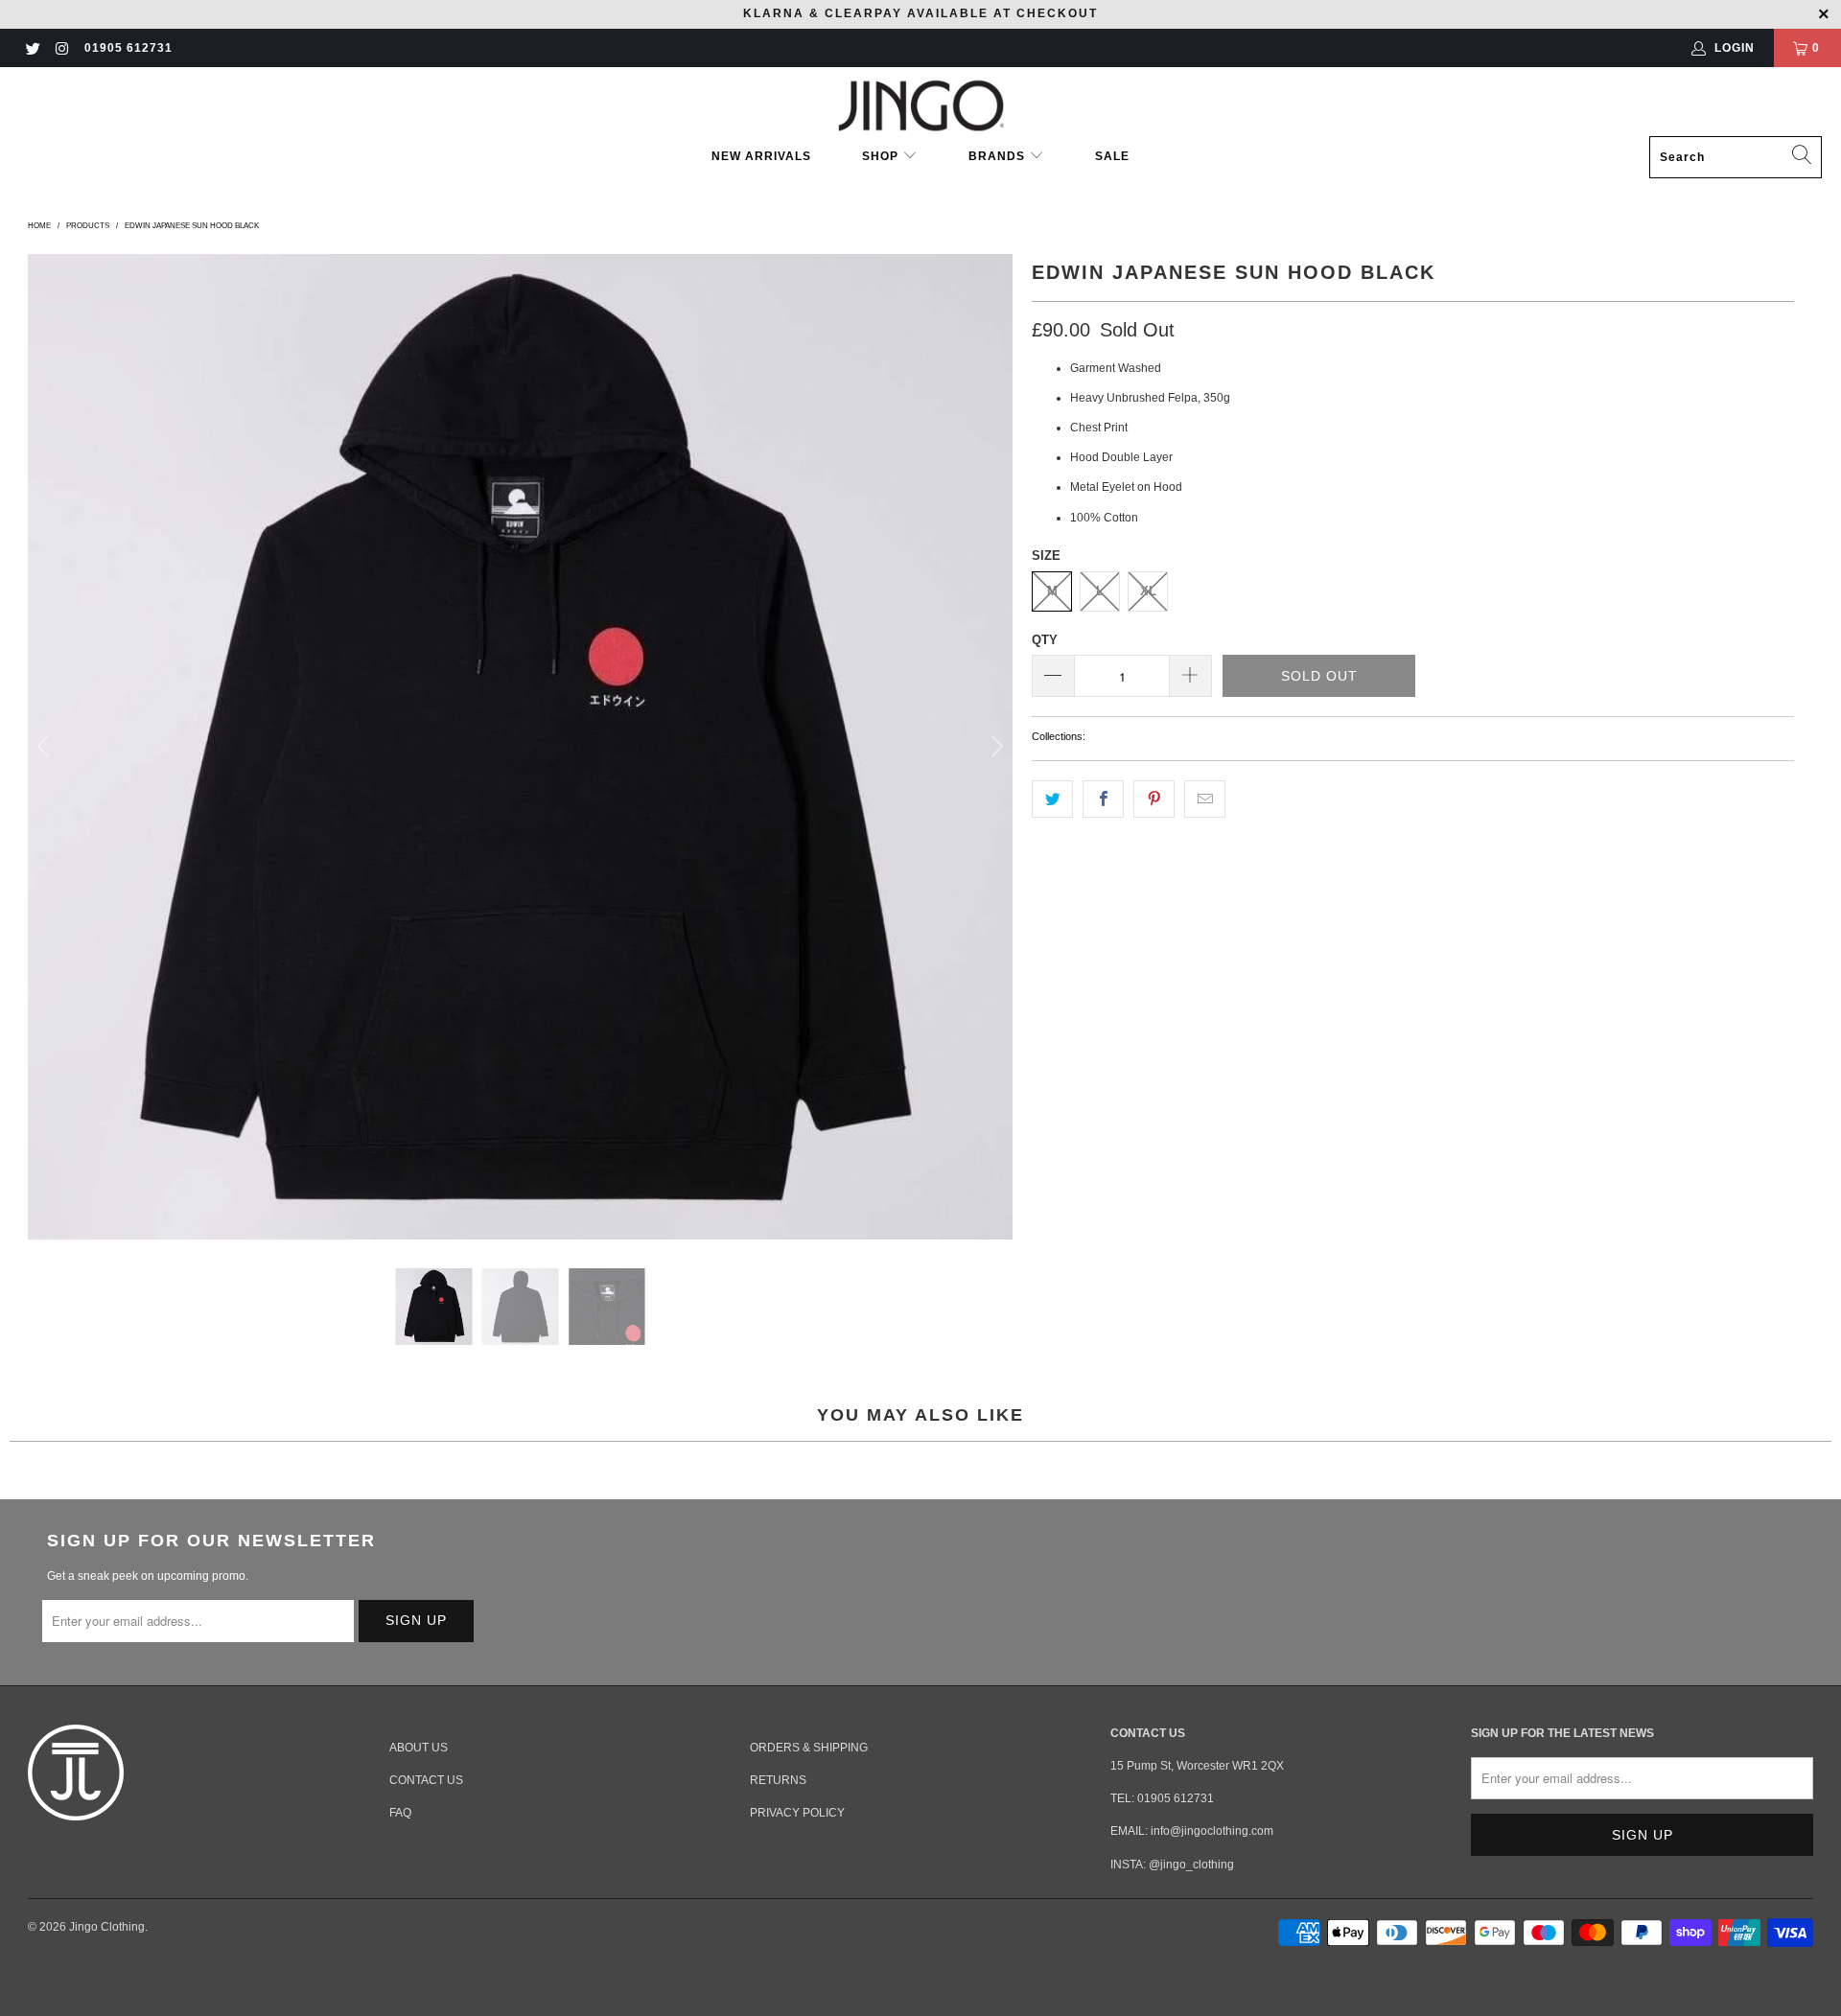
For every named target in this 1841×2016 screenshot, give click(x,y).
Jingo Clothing (107, 1927)
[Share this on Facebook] (1103, 799)
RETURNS (778, 1780)
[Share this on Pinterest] (1154, 799)
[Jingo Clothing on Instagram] (61, 48)
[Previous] (46, 746)
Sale (1112, 156)
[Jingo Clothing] (921, 106)
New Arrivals (761, 156)
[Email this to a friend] (1205, 799)
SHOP (882, 156)
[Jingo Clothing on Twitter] (32, 48)
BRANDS (997, 156)
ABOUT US (419, 1748)
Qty (1045, 640)
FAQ (400, 1813)
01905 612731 (128, 48)
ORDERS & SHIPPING (809, 1748)
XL (1148, 591)
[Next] (994, 746)
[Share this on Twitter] (1052, 799)
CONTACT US (426, 1780)
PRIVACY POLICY (797, 1813)
